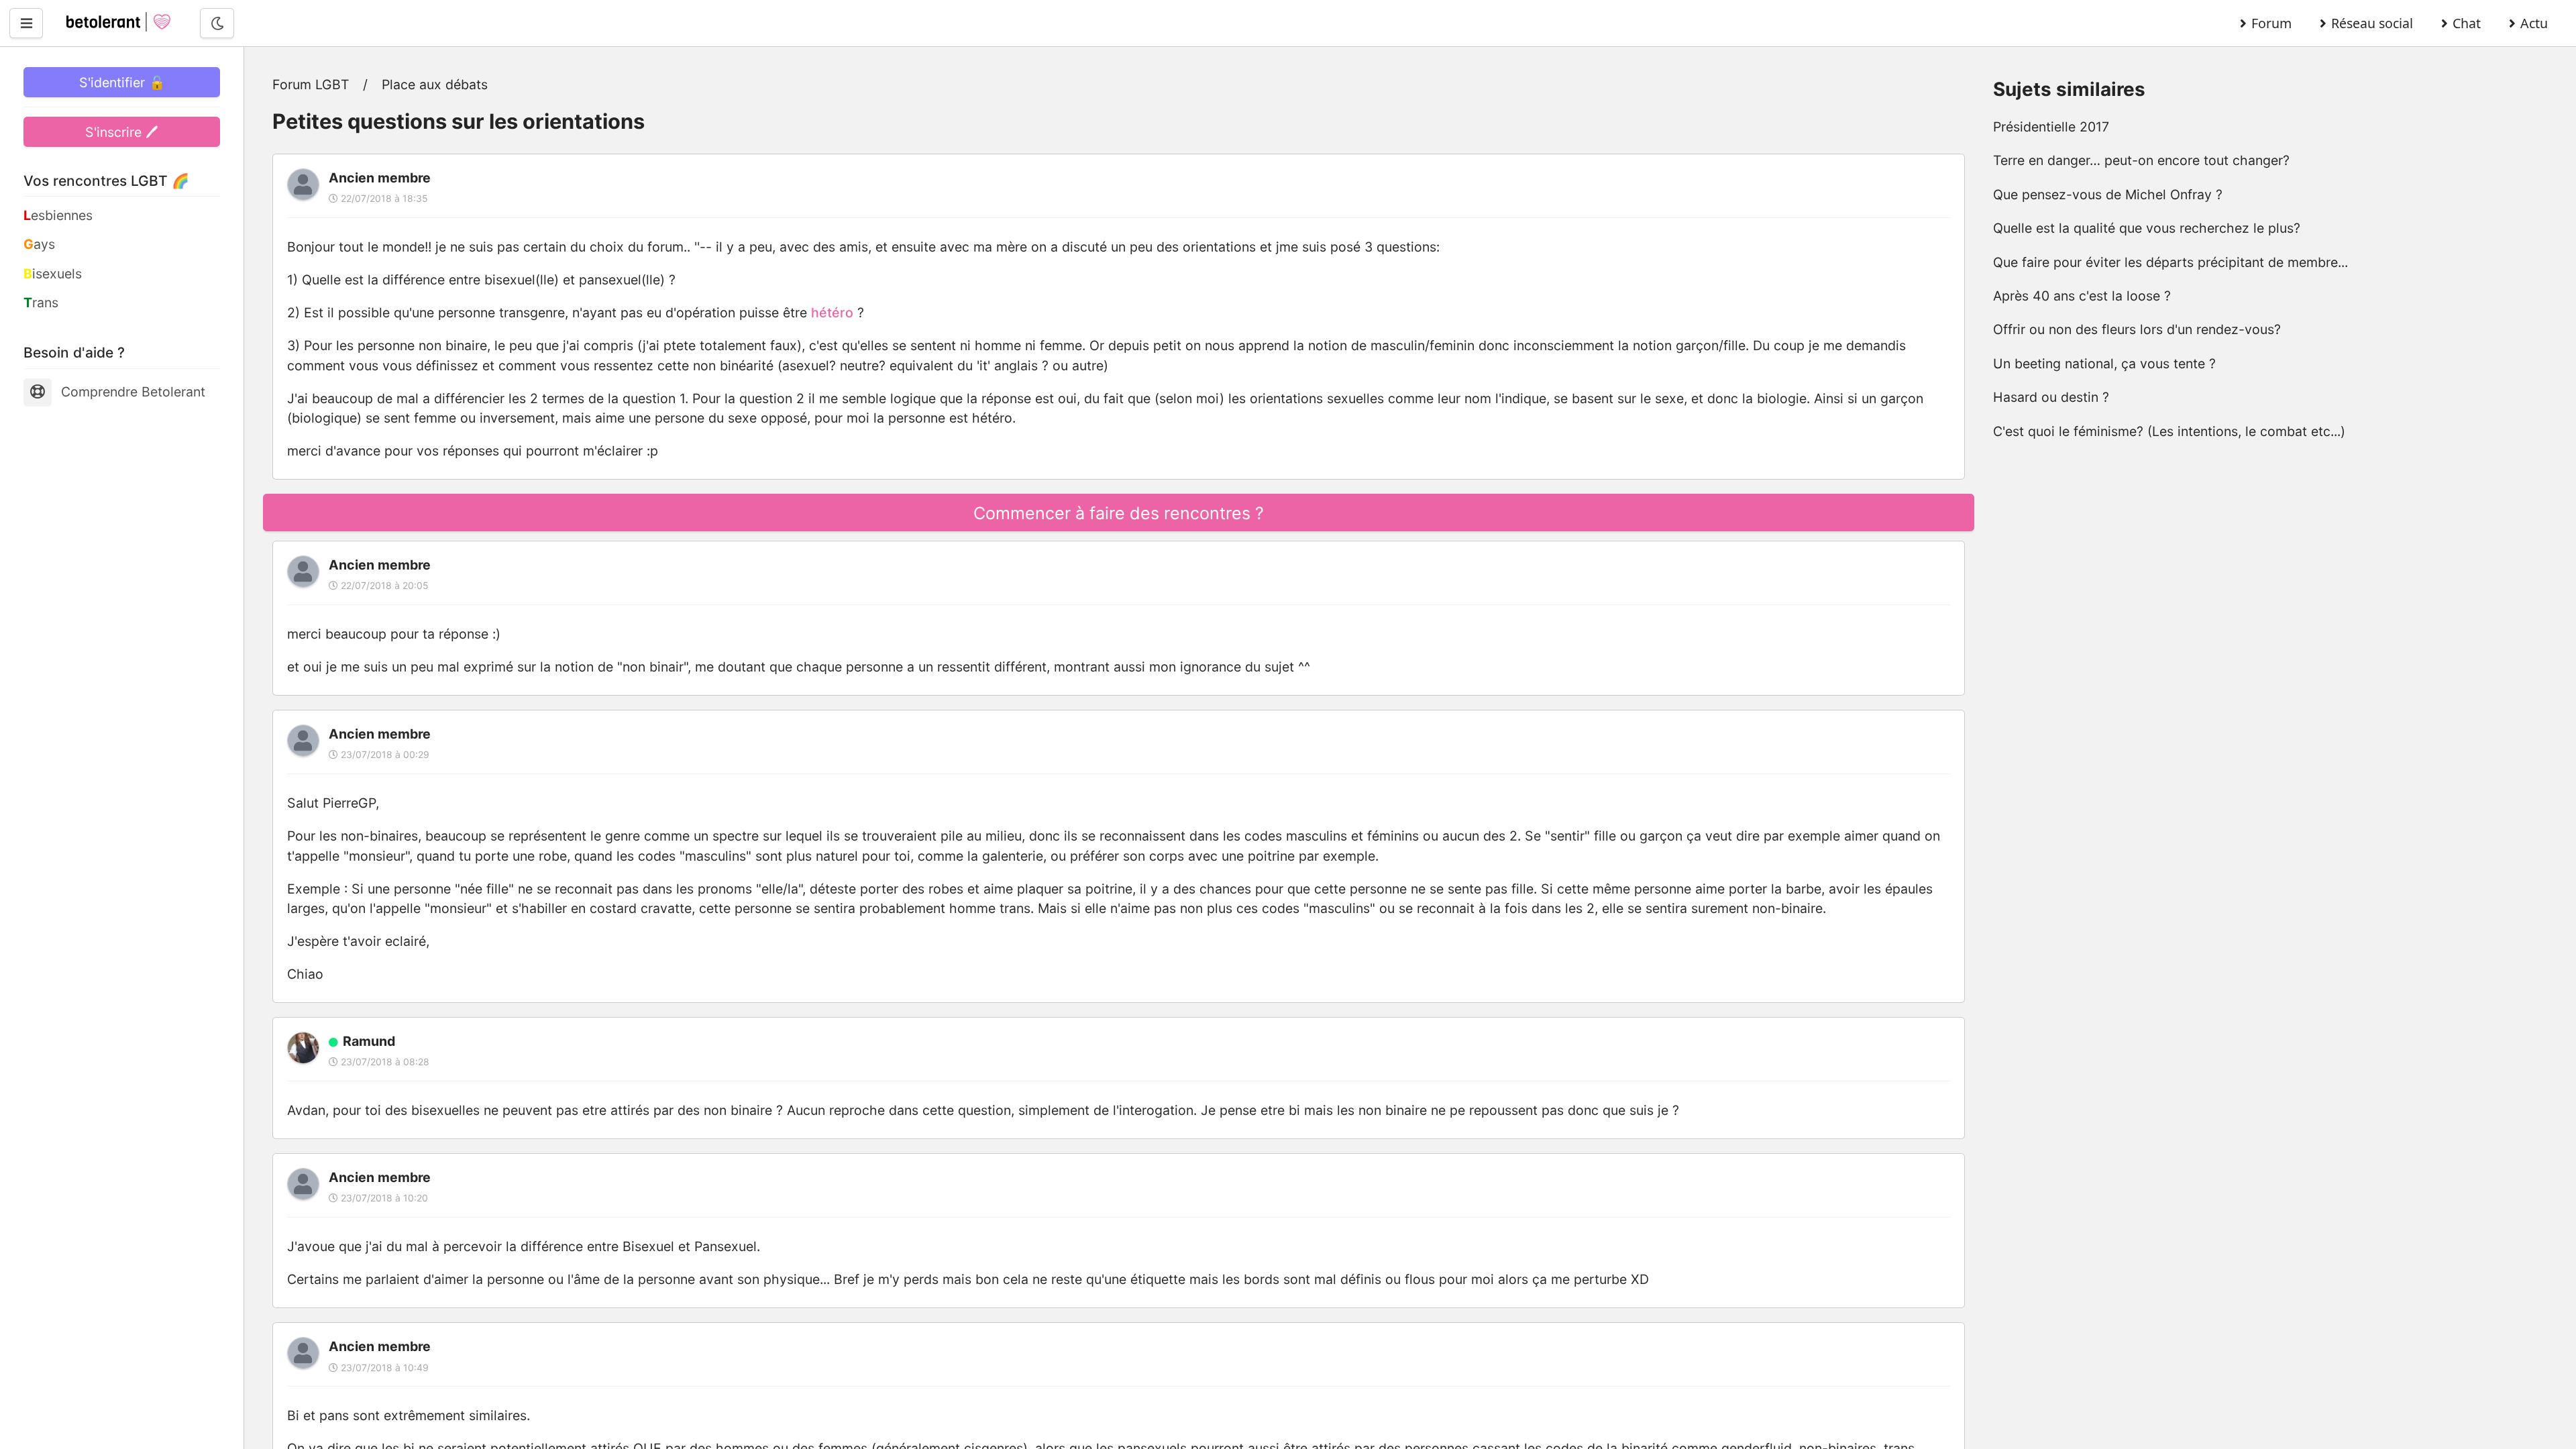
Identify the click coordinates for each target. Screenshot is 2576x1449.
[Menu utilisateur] (26, 23)
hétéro (832, 313)
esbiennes (58, 215)
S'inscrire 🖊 (122, 132)
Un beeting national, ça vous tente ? (2104, 364)
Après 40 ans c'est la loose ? (2082, 296)
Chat (2467, 23)
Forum (2271, 23)
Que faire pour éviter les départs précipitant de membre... (2170, 262)
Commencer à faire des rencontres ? (1119, 513)
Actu (2534, 23)
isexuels (53, 274)
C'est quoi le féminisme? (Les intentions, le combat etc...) (2169, 431)
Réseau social (2372, 23)
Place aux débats (435, 85)
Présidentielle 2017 (2051, 127)
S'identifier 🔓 (122, 83)
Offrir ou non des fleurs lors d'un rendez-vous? (2137, 329)
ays (39, 244)
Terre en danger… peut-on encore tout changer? (2141, 160)
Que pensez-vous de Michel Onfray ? (2108, 195)
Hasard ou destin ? (2051, 397)
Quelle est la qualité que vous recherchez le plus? (2147, 228)
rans (41, 303)
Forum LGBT (311, 85)
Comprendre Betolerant (133, 392)
